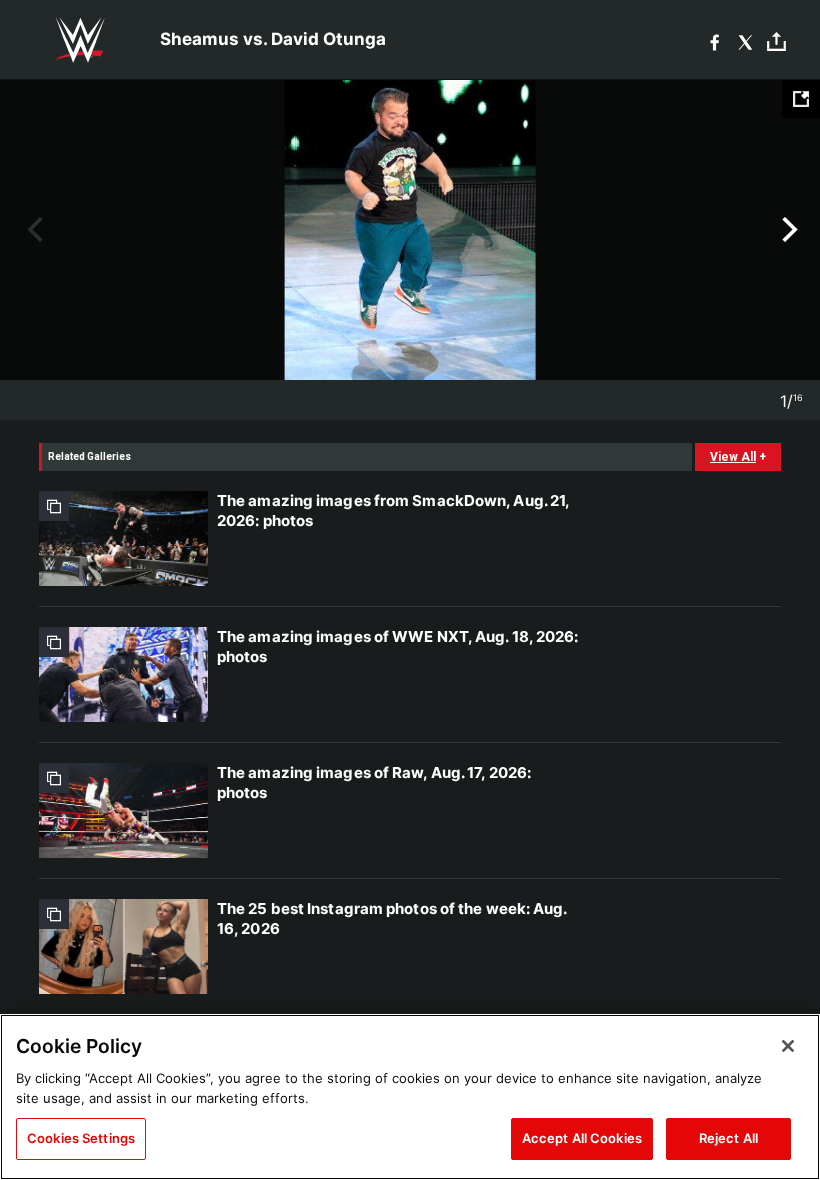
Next (787, 230)
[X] (745, 40)
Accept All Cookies (582, 1138)
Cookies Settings (81, 1138)
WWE (80, 40)
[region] (410, 1097)
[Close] (788, 1046)
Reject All (728, 1138)
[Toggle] (776, 40)
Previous (32, 230)
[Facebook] (714, 40)
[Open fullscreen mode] (801, 99)
